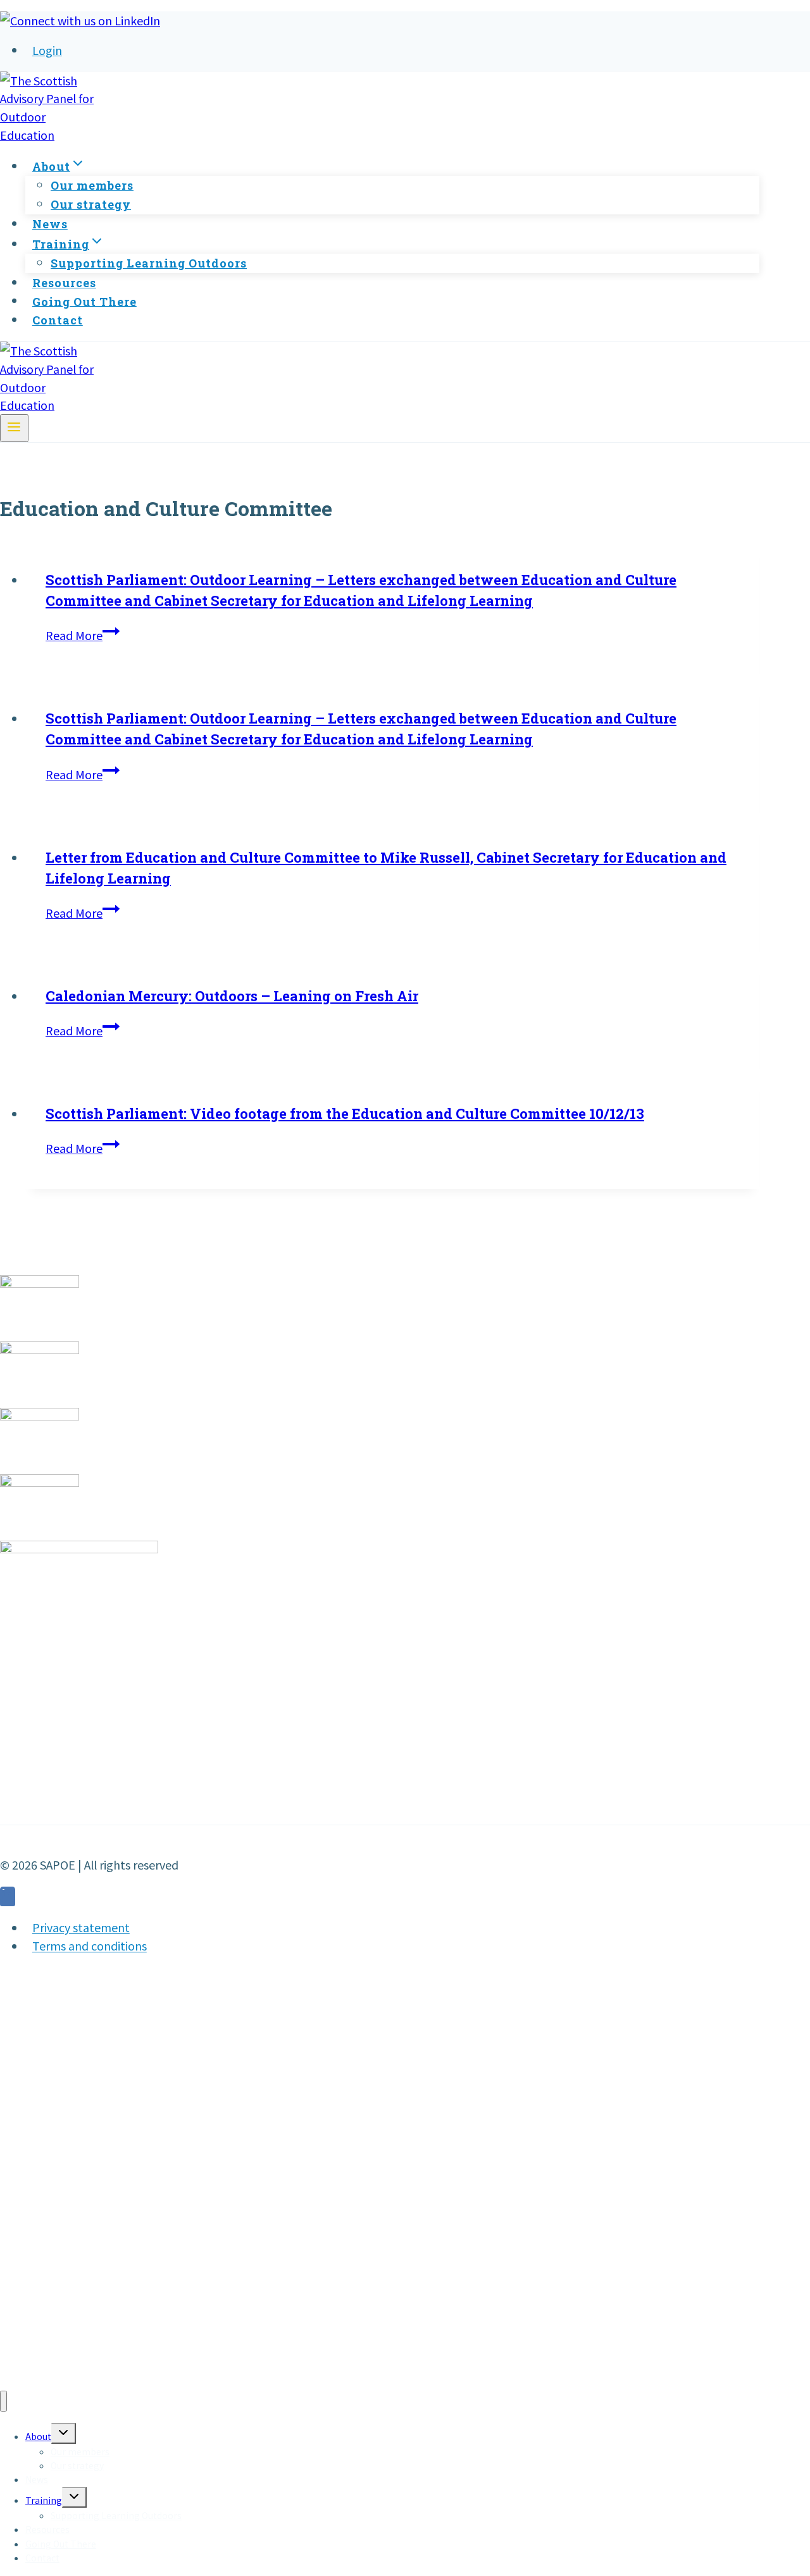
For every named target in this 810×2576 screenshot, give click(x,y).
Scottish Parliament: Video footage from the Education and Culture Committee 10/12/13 (345, 1113)
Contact (58, 320)
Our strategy (91, 204)
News (50, 224)
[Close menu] (3, 2401)
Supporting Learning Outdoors (149, 263)
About (38, 2436)
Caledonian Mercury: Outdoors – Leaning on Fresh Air (232, 996)
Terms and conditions (90, 1946)
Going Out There (84, 301)
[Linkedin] (8, 1898)
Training (44, 2500)
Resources (64, 283)
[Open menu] (14, 428)
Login (47, 50)
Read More (83, 635)
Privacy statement (81, 1928)
